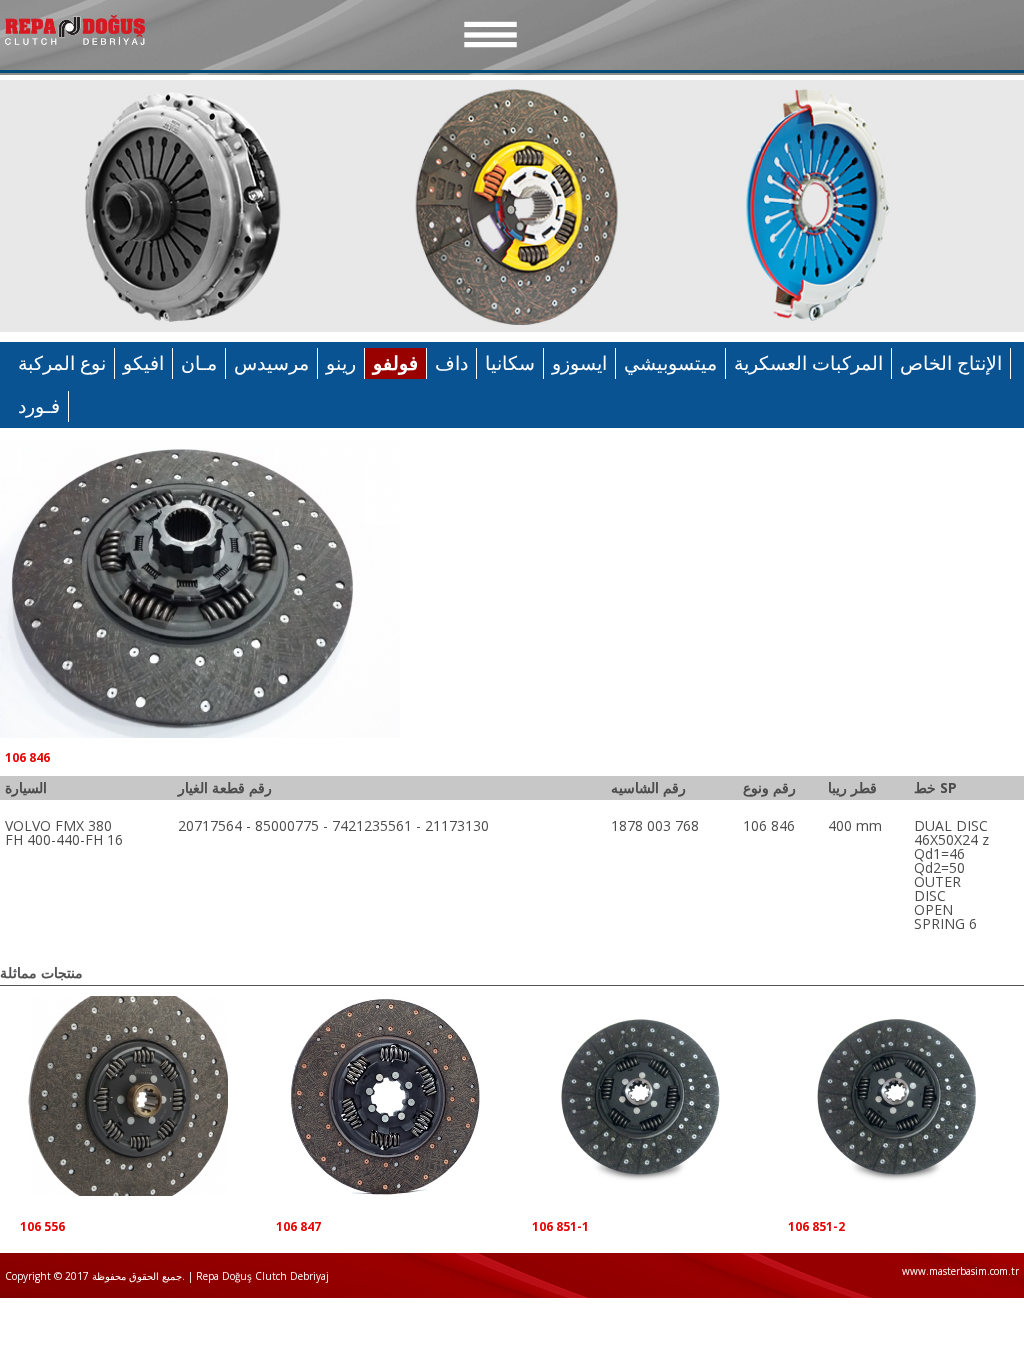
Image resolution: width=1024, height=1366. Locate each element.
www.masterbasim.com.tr (960, 1271)
